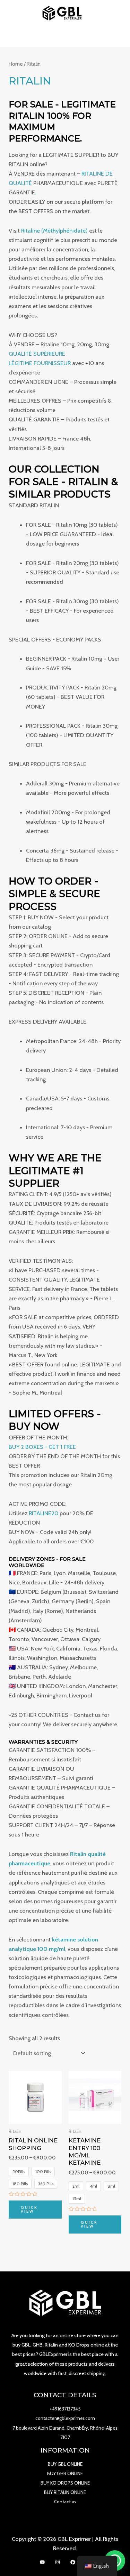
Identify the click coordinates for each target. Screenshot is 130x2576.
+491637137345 (65, 2409)
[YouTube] (42, 2562)
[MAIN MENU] (65, 37)
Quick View (29, 2209)
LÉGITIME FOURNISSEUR (40, 363)
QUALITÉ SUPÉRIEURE (37, 354)
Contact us (65, 2502)
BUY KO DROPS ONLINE (65, 2483)
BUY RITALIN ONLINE (65, 2492)
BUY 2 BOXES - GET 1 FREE (42, 1447)
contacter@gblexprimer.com (65, 2418)
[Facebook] (73, 2562)
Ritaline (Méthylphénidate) (54, 231)
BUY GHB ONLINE (65, 2473)
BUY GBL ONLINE (65, 2464)
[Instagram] (58, 2562)
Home (16, 64)
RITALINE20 (44, 1513)
